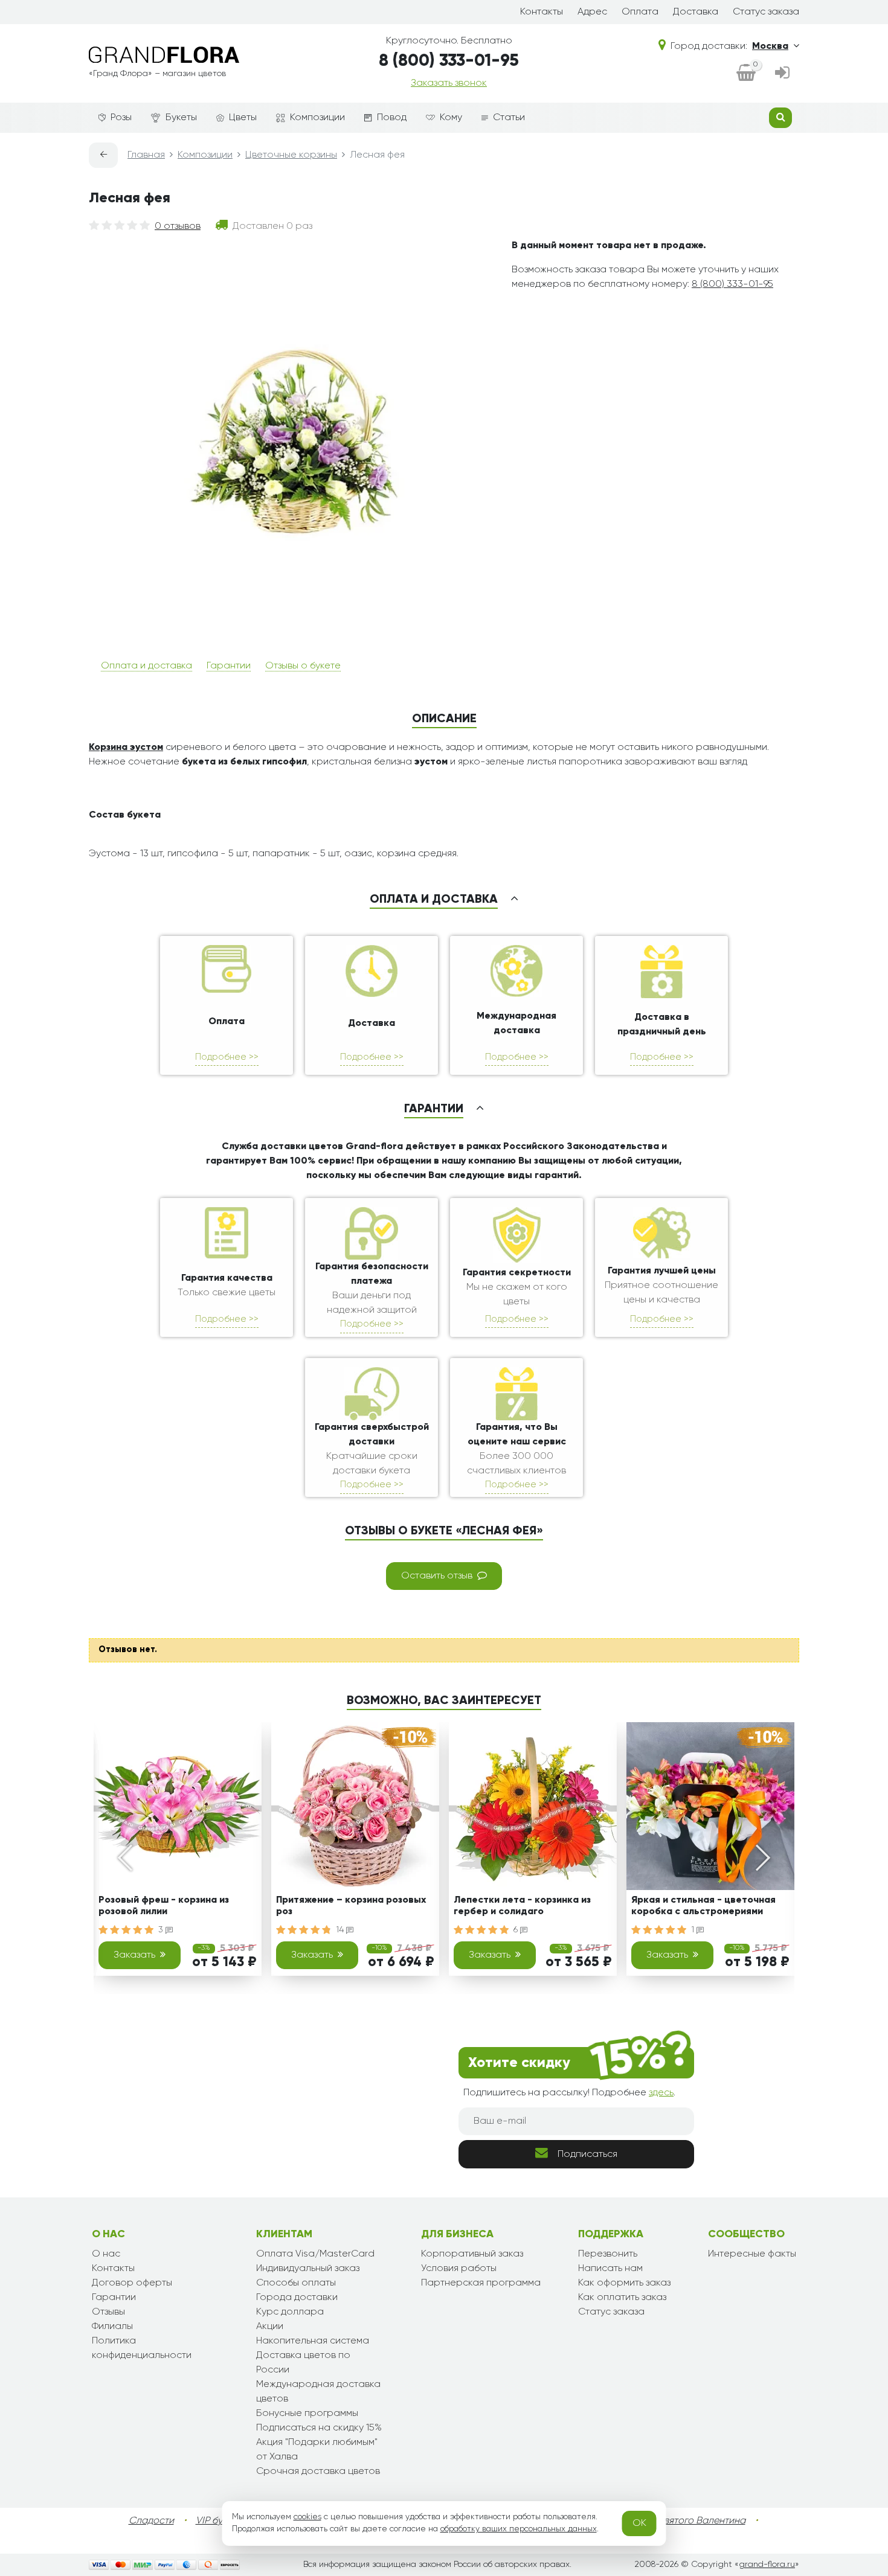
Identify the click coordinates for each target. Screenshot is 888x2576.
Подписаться (587, 2155)
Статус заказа (766, 12)
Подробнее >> (227, 1057)
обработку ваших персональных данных (519, 2529)
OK (639, 2523)
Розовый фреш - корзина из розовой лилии (164, 1906)
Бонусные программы (307, 2414)
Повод (392, 118)
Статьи (509, 118)
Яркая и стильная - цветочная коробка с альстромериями (703, 1906)
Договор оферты (132, 2283)
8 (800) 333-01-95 (449, 61)
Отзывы (108, 2312)
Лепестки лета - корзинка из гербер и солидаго (522, 1906)
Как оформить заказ (624, 2283)
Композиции (317, 118)
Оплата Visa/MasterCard (315, 2254)
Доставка (696, 12)
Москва (770, 46)
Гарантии (229, 666)
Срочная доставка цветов (318, 2472)
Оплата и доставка (146, 666)
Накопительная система (313, 2341)
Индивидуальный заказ (308, 2269)
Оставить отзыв (437, 1576)
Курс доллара (290, 2312)
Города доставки (297, 2298)
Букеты (181, 118)
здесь (661, 2093)
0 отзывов (178, 226)
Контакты (542, 12)
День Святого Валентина (689, 2521)
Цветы (243, 118)
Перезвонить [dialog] (608, 2254)
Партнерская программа (481, 2283)
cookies (307, 2517)
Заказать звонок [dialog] (449, 83)
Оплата (640, 12)
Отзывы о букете (303, 666)
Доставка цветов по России (303, 2363)
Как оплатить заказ (622, 2298)
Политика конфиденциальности (142, 2348)
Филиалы (112, 2327)
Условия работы (459, 2269)
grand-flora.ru (767, 2565)
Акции (270, 2327)
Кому (451, 118)
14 (341, 1930)
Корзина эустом (126, 748)
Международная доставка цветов (318, 2392)
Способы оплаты (296, 2283)
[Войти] (782, 74)
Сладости (151, 2521)
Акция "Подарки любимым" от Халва (317, 2450)
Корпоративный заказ (472, 2254)
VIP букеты (219, 2521)
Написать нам (610, 2269)
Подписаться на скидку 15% (319, 2428)
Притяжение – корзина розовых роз (351, 1906)
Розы (121, 118)
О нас (106, 2254)
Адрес (592, 12)
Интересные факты (752, 2254)
